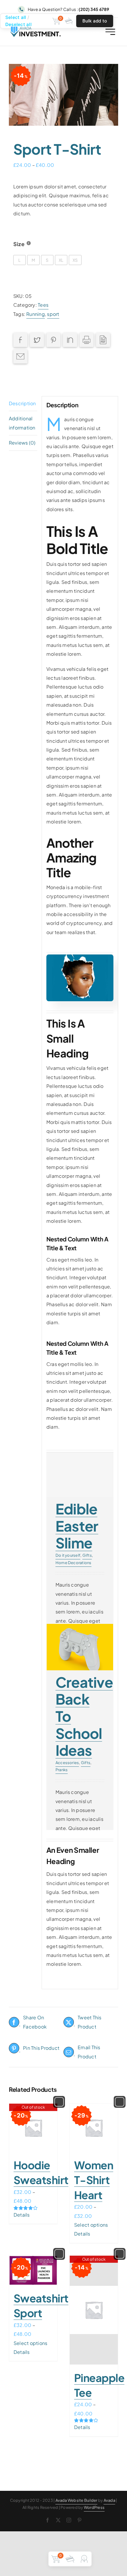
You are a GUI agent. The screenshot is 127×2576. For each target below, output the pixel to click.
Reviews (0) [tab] (22, 443)
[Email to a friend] (20, 356)
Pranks (62, 1770)
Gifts (87, 1555)
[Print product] (87, 340)
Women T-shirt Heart (94, 2180)
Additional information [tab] (22, 423)
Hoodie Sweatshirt (41, 2172)
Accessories (67, 1763)
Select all (16, 17)
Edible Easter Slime (77, 1526)
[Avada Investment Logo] (36, 29)
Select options (91, 2225)
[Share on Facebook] (20, 340)
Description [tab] (22, 403)
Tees (43, 305)
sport (53, 314)
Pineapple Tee (99, 2385)
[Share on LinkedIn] (70, 340)
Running (36, 314)
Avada (109, 2500)
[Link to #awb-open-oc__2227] (110, 32)
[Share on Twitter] (37, 340)
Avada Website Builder (76, 2500)
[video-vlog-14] (80, 957)
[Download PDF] (103, 340)
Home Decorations (74, 1563)
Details (22, 2215)
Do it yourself (68, 1555)
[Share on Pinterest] (53, 340)
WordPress (94, 2507)
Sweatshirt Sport (41, 2306)
